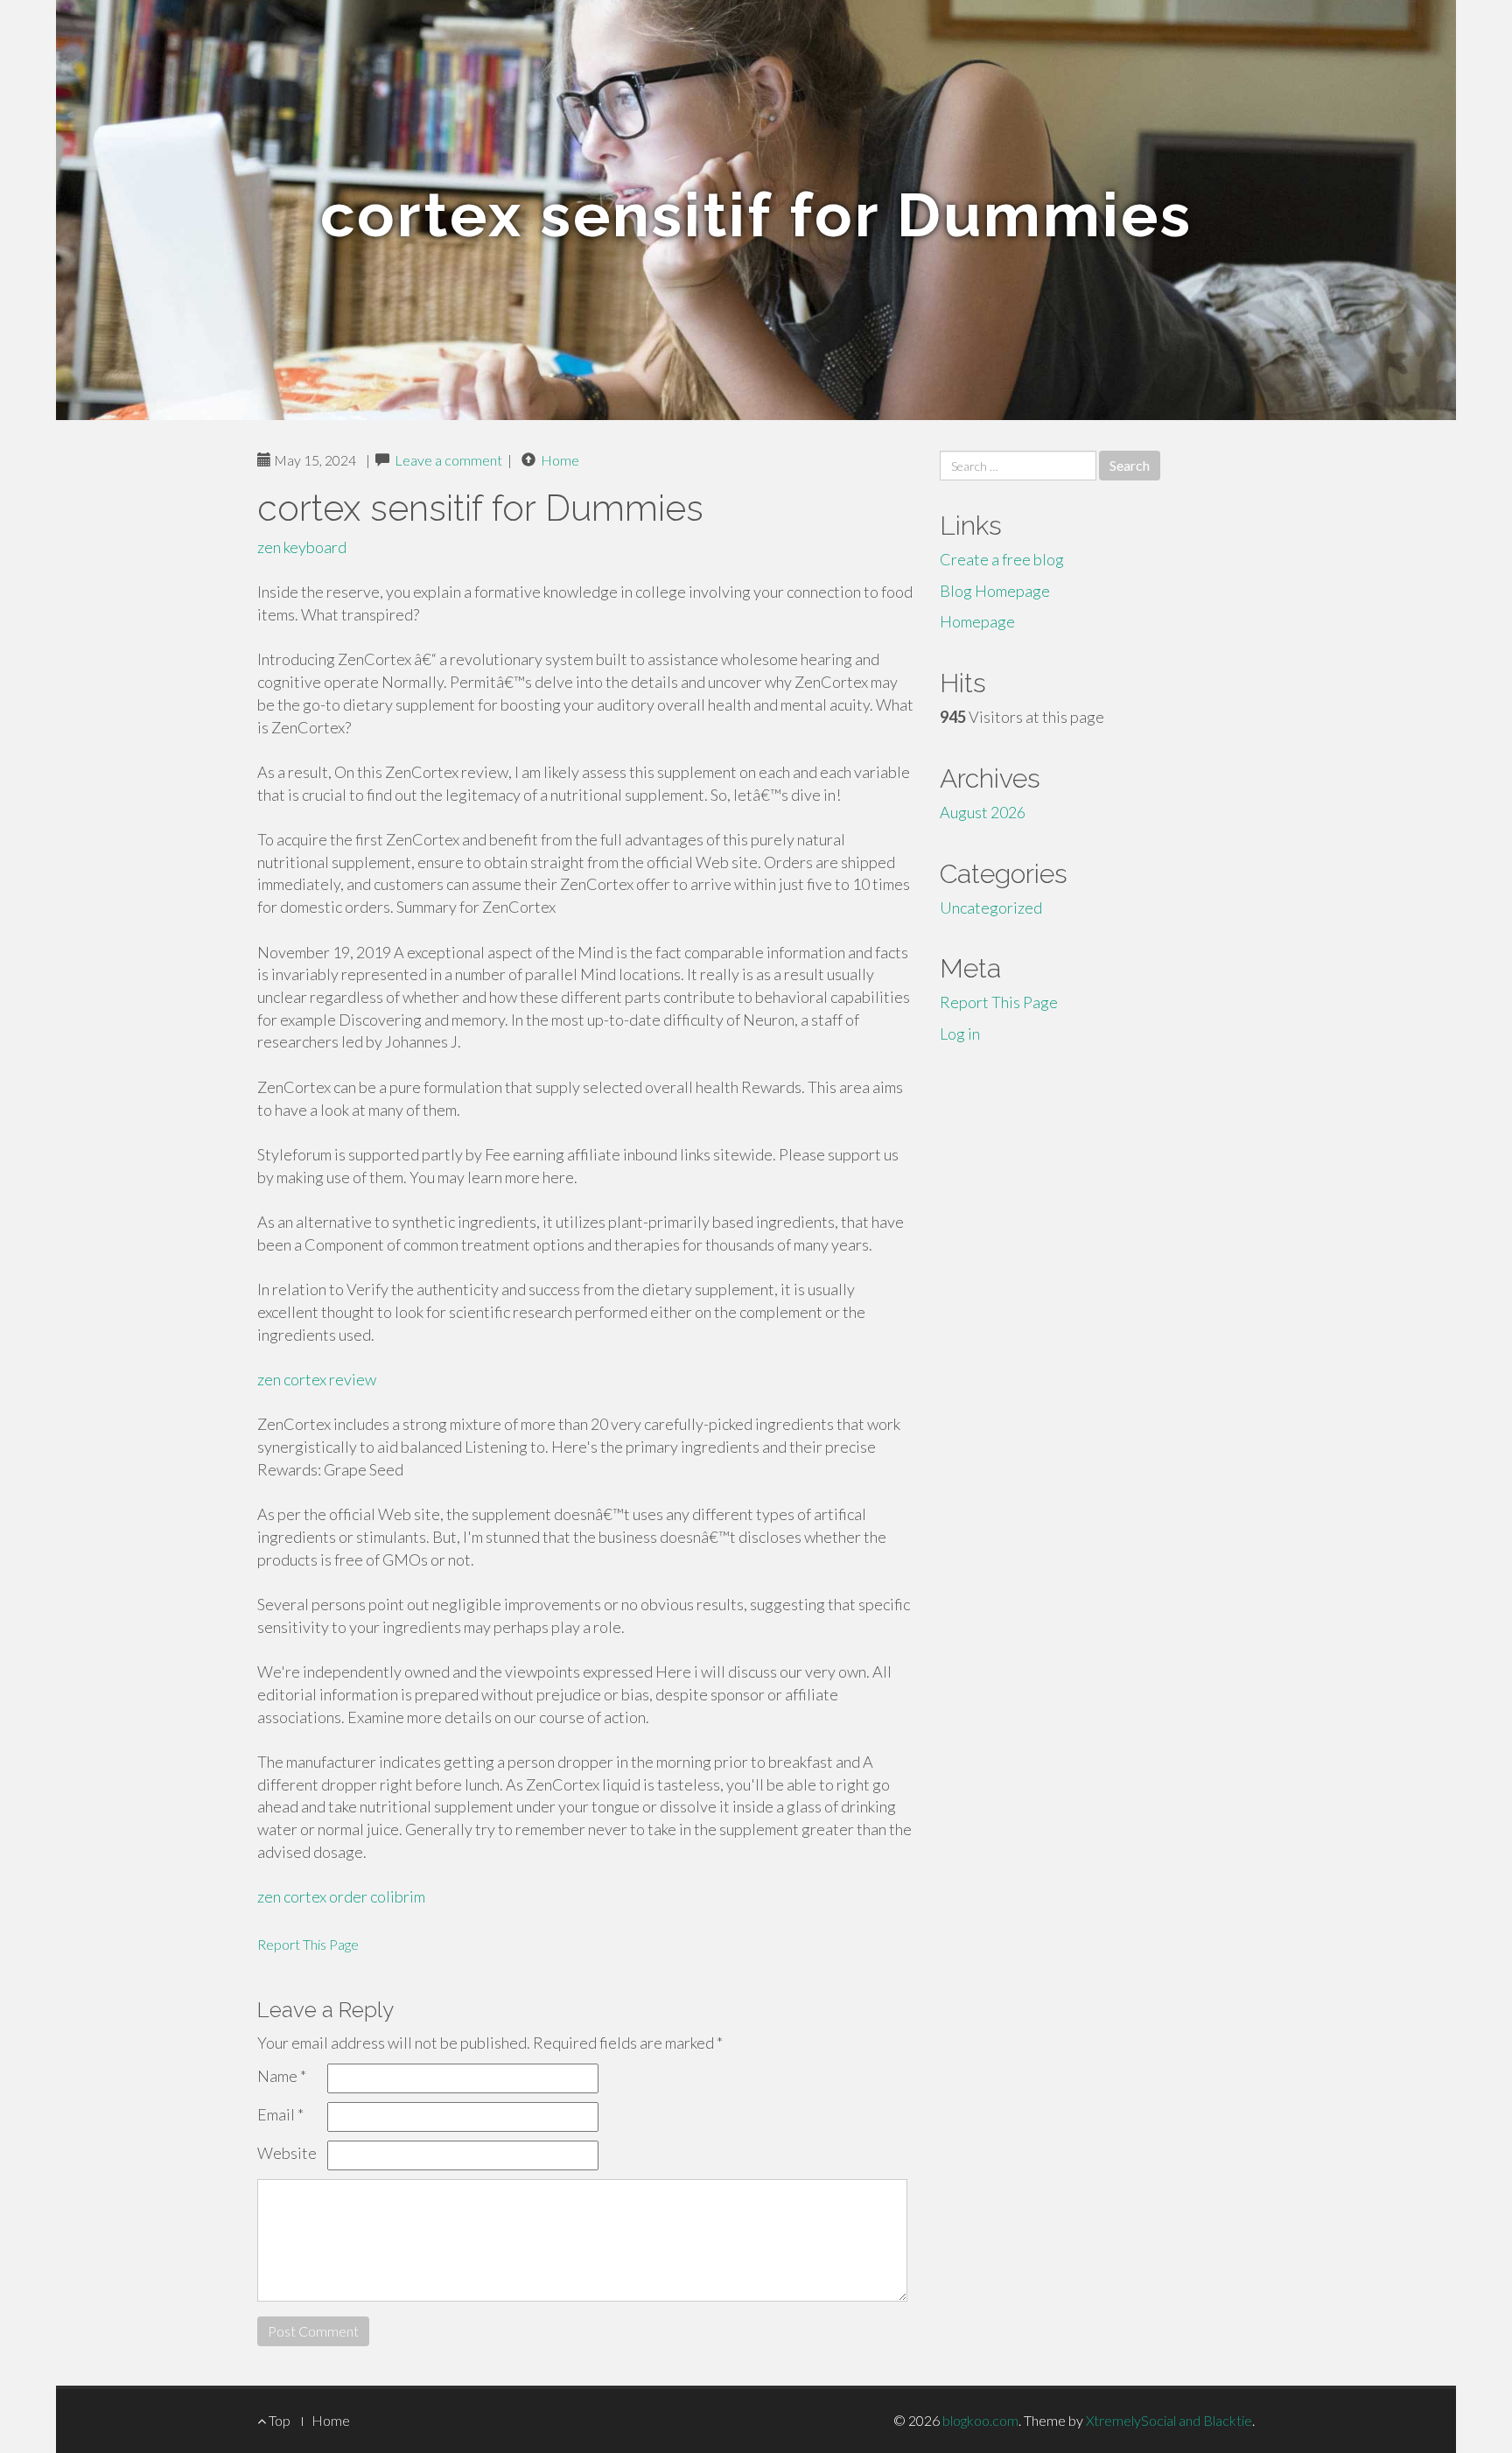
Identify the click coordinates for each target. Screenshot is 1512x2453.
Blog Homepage (995, 591)
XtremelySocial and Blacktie (1169, 2420)
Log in (960, 1034)
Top (278, 2420)
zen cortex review (317, 1379)
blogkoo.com (980, 2420)
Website (287, 2153)
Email (280, 2114)
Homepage (977, 621)
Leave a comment (448, 460)
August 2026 (983, 812)
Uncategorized (991, 908)
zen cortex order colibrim (341, 1896)
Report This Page (308, 1944)
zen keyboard (302, 547)
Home (560, 460)
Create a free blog (1002, 559)
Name (282, 2076)
